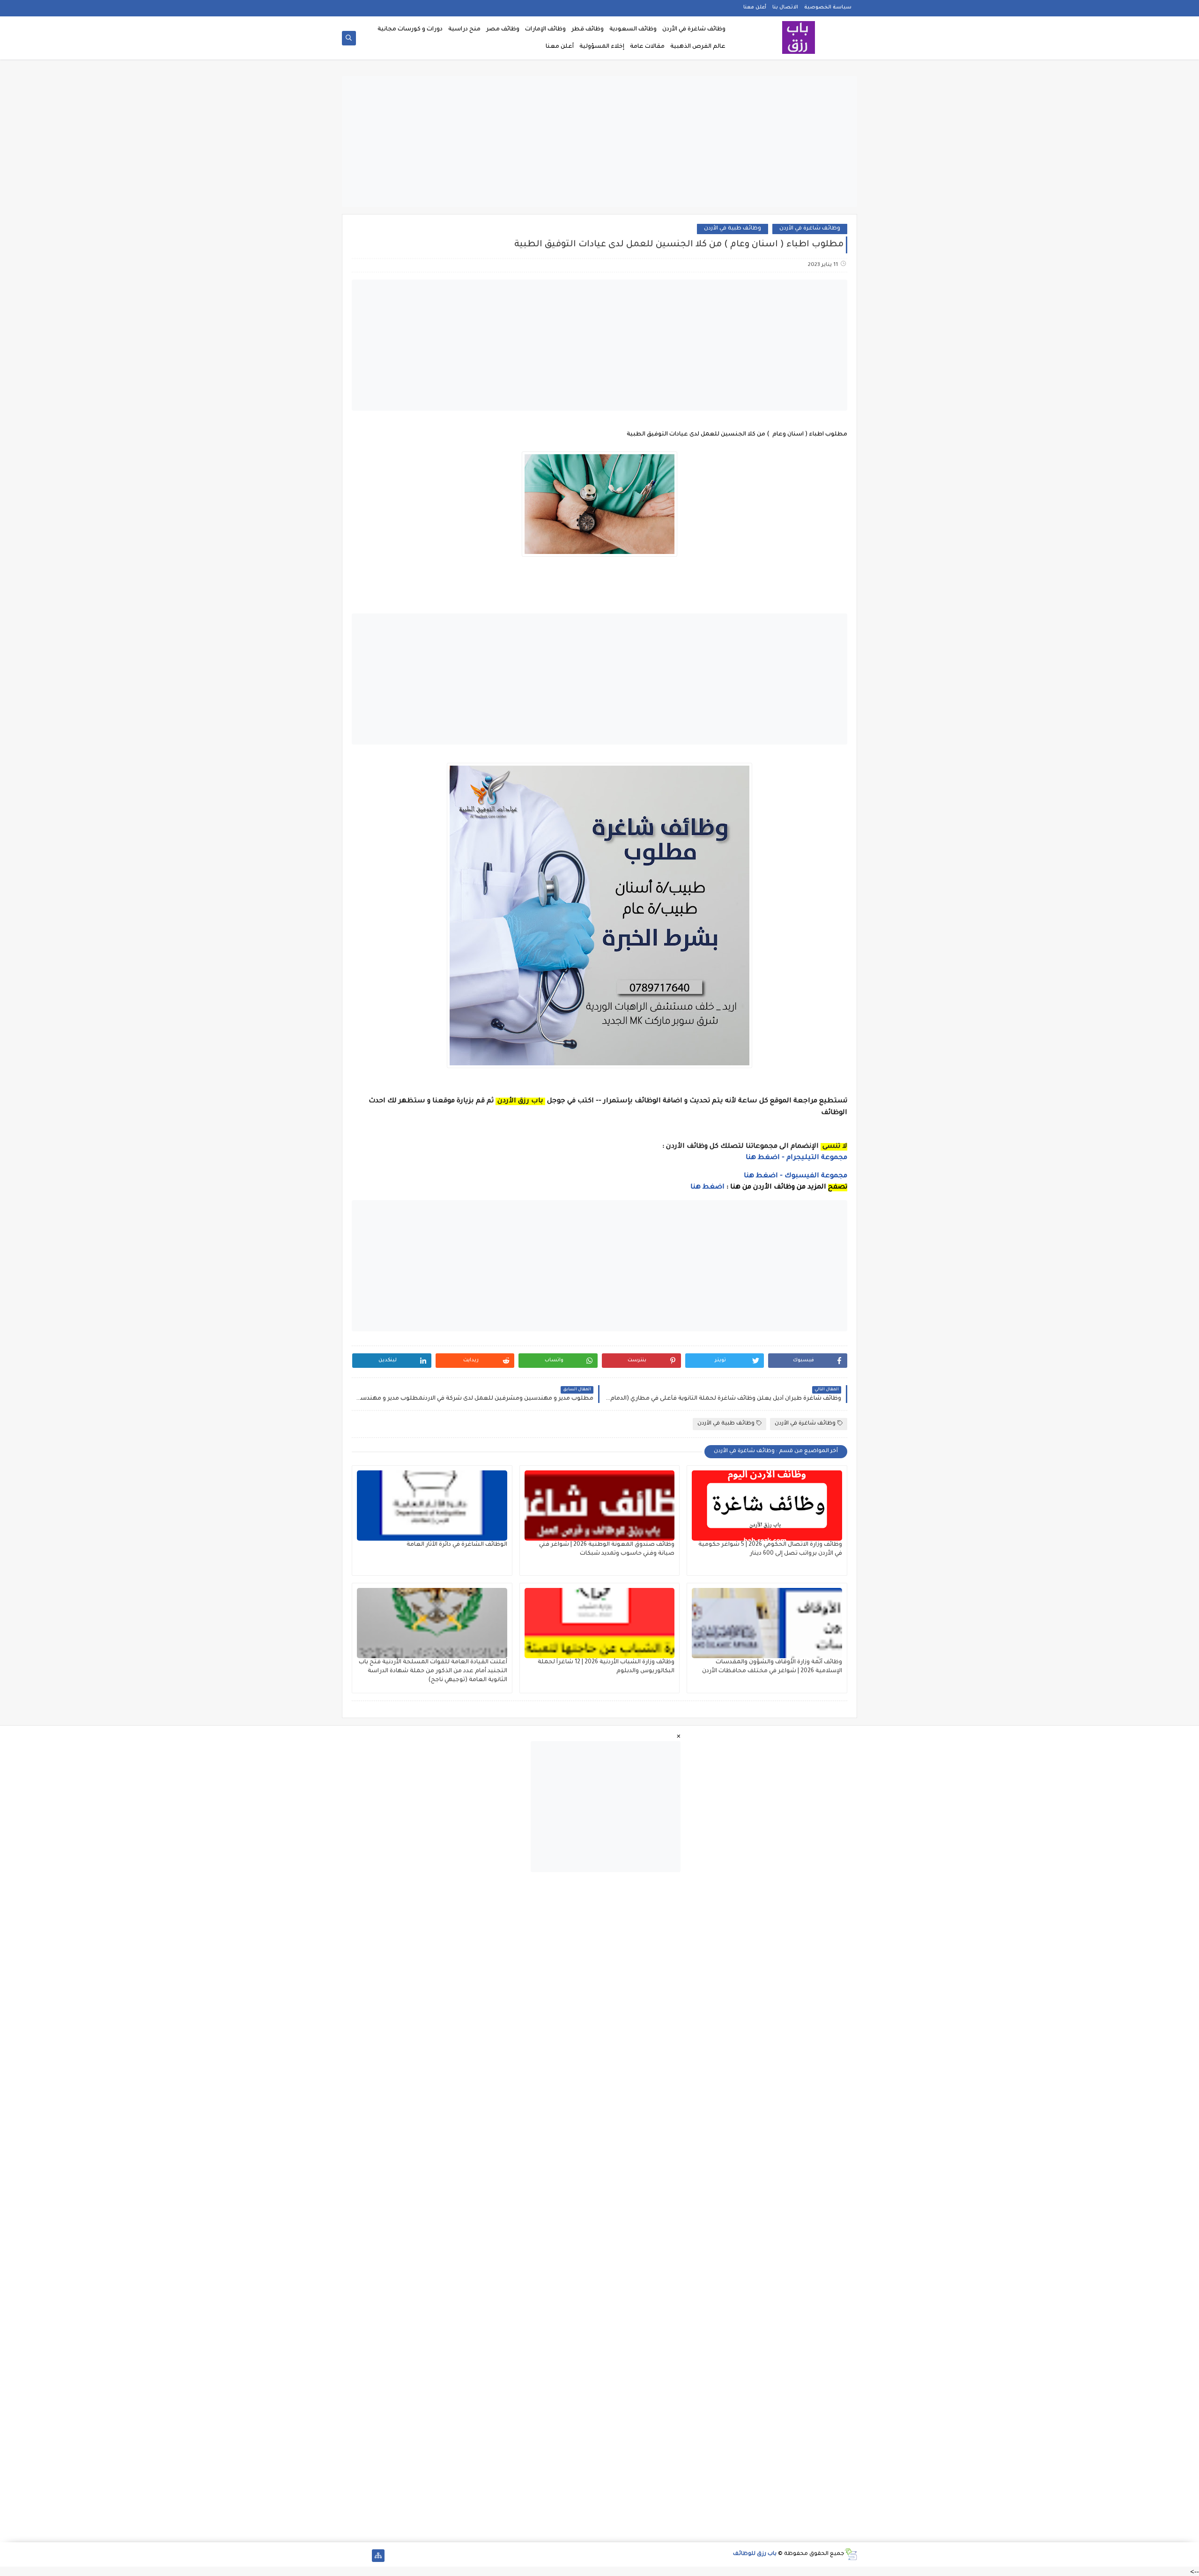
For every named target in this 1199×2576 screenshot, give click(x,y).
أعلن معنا (755, 7)
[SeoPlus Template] (851, 2554)
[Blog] (348, 2556)
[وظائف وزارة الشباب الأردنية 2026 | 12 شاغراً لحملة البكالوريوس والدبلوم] (600, 1623)
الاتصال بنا (785, 7)
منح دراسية (464, 30)
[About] (363, 2556)
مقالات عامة (647, 47)
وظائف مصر (503, 30)
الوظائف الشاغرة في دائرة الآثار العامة (457, 1545)
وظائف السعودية (633, 30)
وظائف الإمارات (545, 30)
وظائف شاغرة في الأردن (694, 30)
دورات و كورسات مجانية (410, 30)
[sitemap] (378, 2556)
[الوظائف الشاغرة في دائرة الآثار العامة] (432, 1506)
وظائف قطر (588, 30)
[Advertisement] (599, 141)
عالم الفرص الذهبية (698, 47)
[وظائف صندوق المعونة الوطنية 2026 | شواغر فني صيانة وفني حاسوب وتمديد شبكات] (600, 1506)
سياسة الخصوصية (828, 7)
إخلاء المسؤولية (602, 47)
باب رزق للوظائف (755, 2554)
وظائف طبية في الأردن (733, 229)
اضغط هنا (707, 1188)
